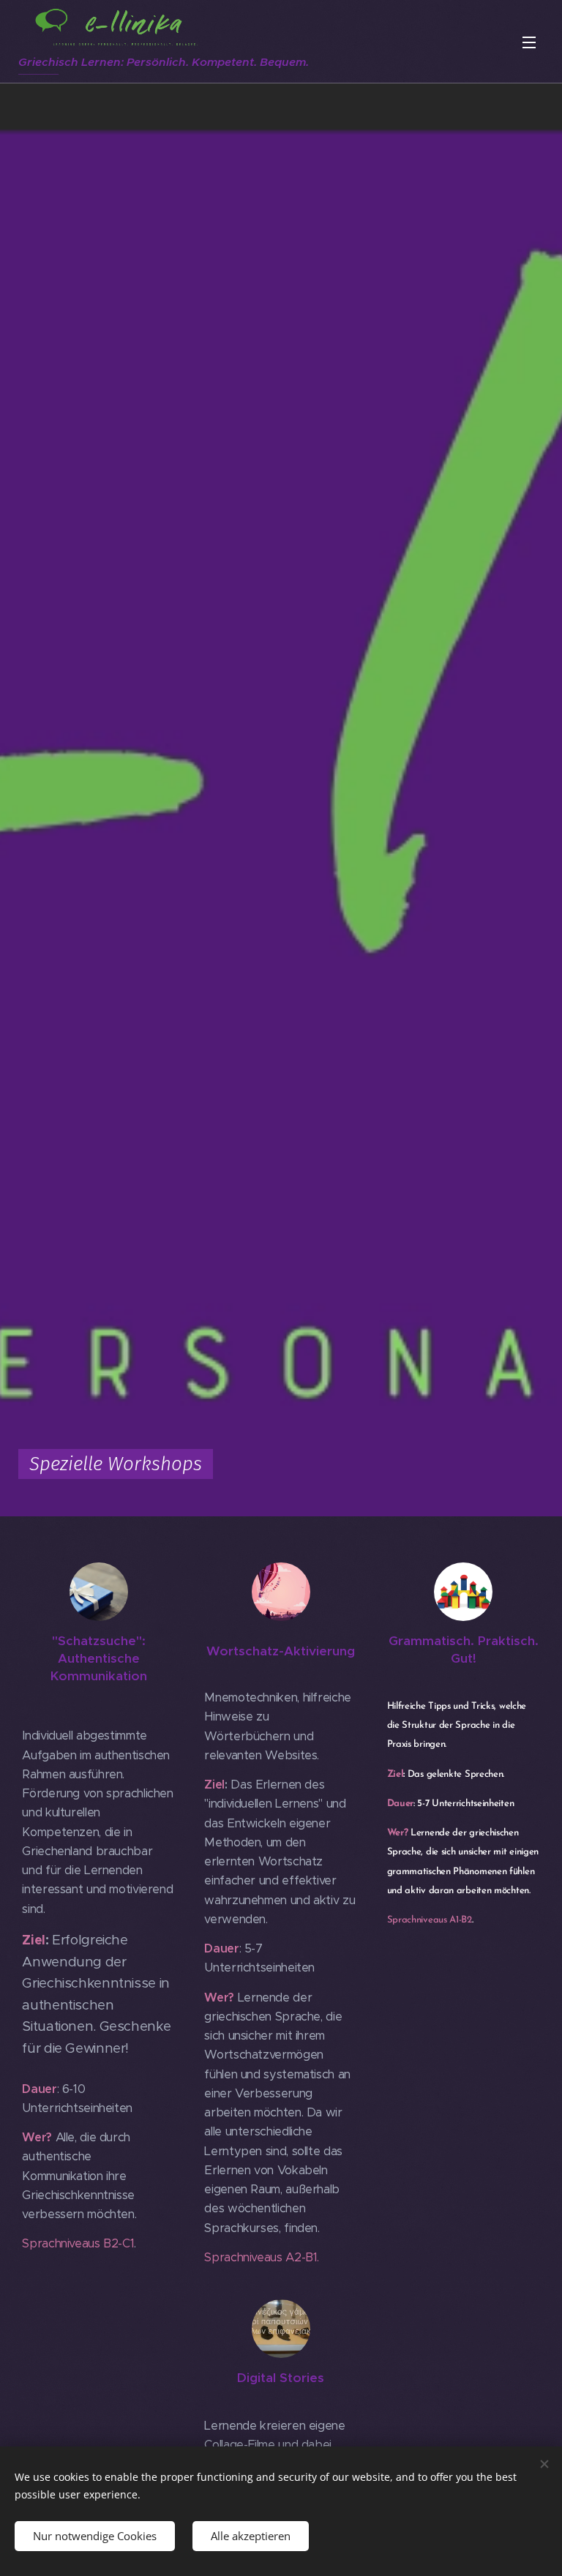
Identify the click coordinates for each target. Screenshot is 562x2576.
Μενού (529, 42)
